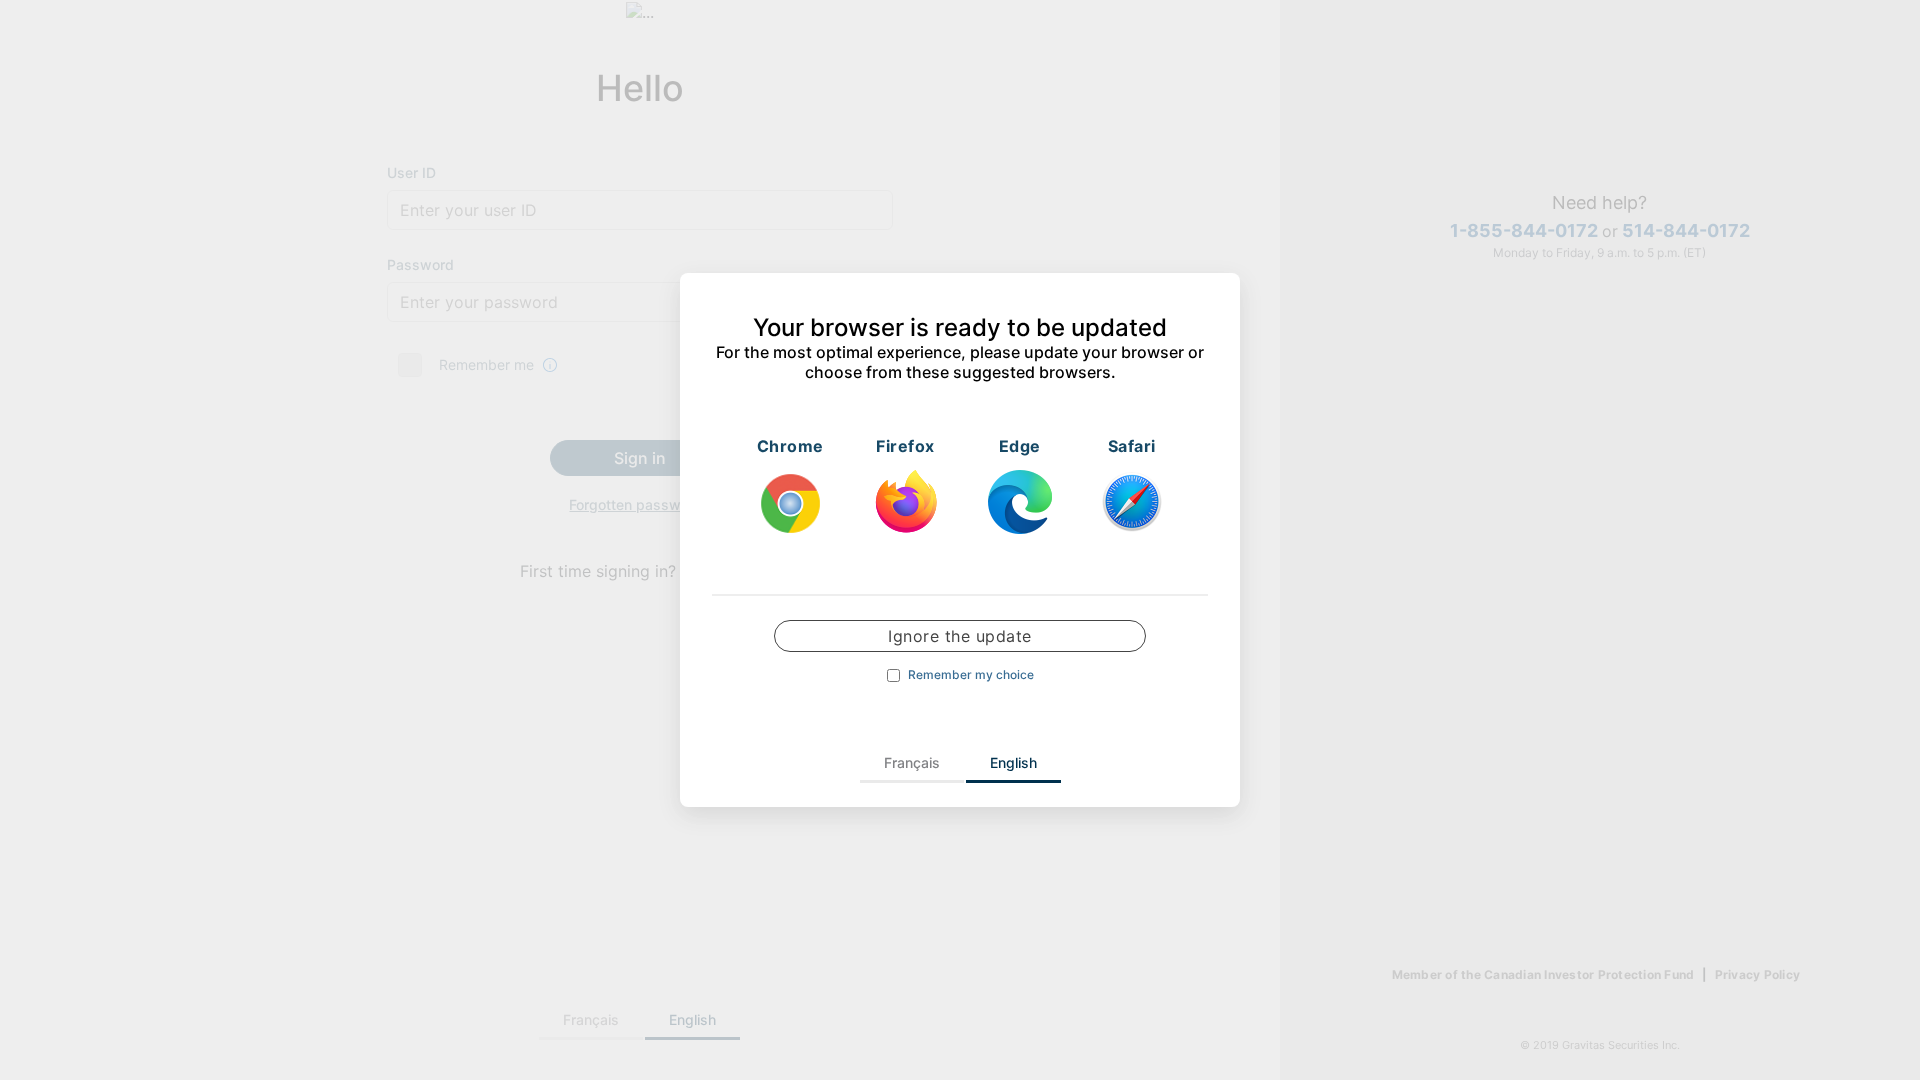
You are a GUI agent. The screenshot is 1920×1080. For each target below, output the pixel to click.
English (1013, 762)
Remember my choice (971, 675)
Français (912, 762)
